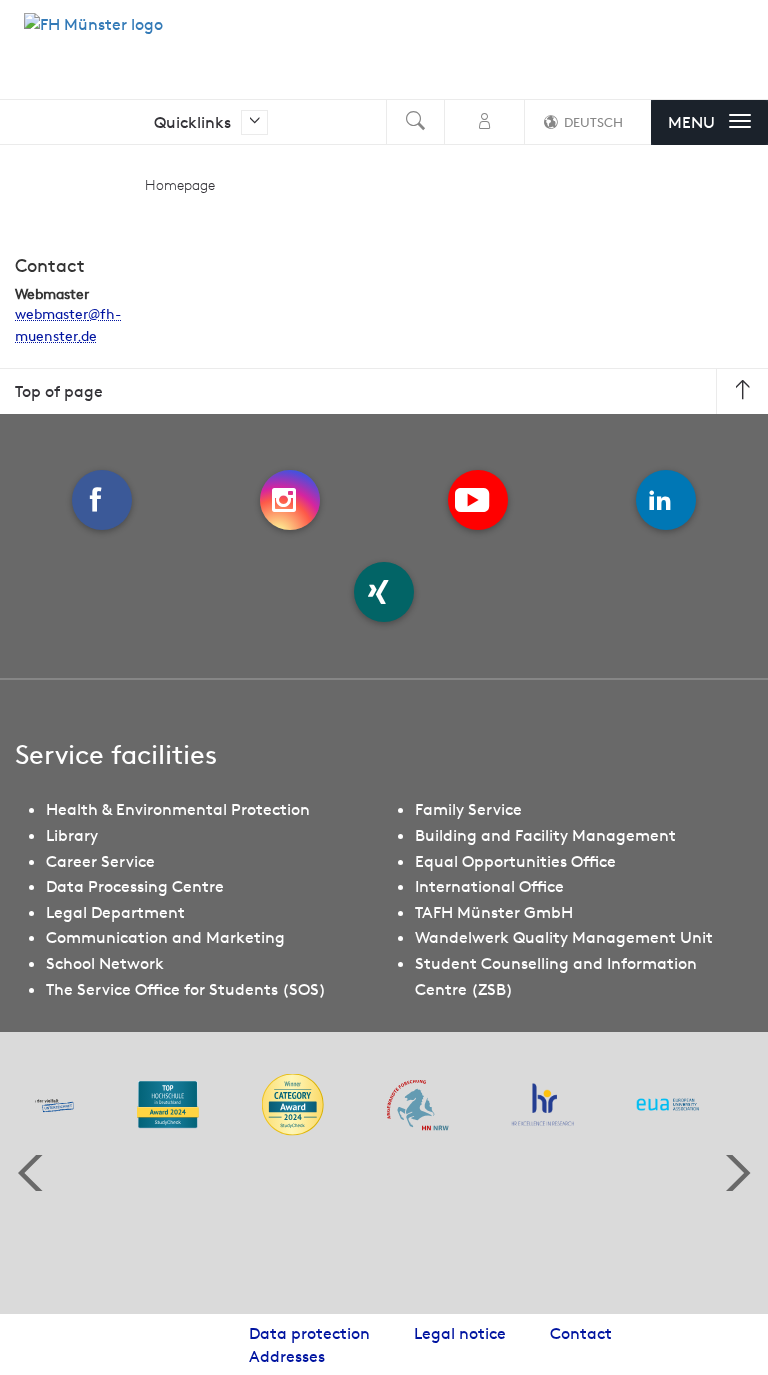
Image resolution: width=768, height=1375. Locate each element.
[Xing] (384, 592)
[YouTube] (478, 500)
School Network (105, 963)
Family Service (468, 809)
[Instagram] (290, 500)
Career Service (100, 861)
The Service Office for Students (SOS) (186, 989)
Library (72, 835)
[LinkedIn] (666, 500)
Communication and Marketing (165, 937)
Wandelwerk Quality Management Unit (564, 937)
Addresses (287, 1356)
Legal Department (115, 912)
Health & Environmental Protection (178, 809)
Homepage (180, 185)
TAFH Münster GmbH (494, 912)
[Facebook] (102, 500)
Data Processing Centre (135, 886)
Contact (581, 1333)
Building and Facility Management (545, 835)
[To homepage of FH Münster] (93, 35)
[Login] (484, 122)
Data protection (309, 1333)
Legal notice (460, 1333)
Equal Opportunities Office (515, 861)
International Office (489, 886)
